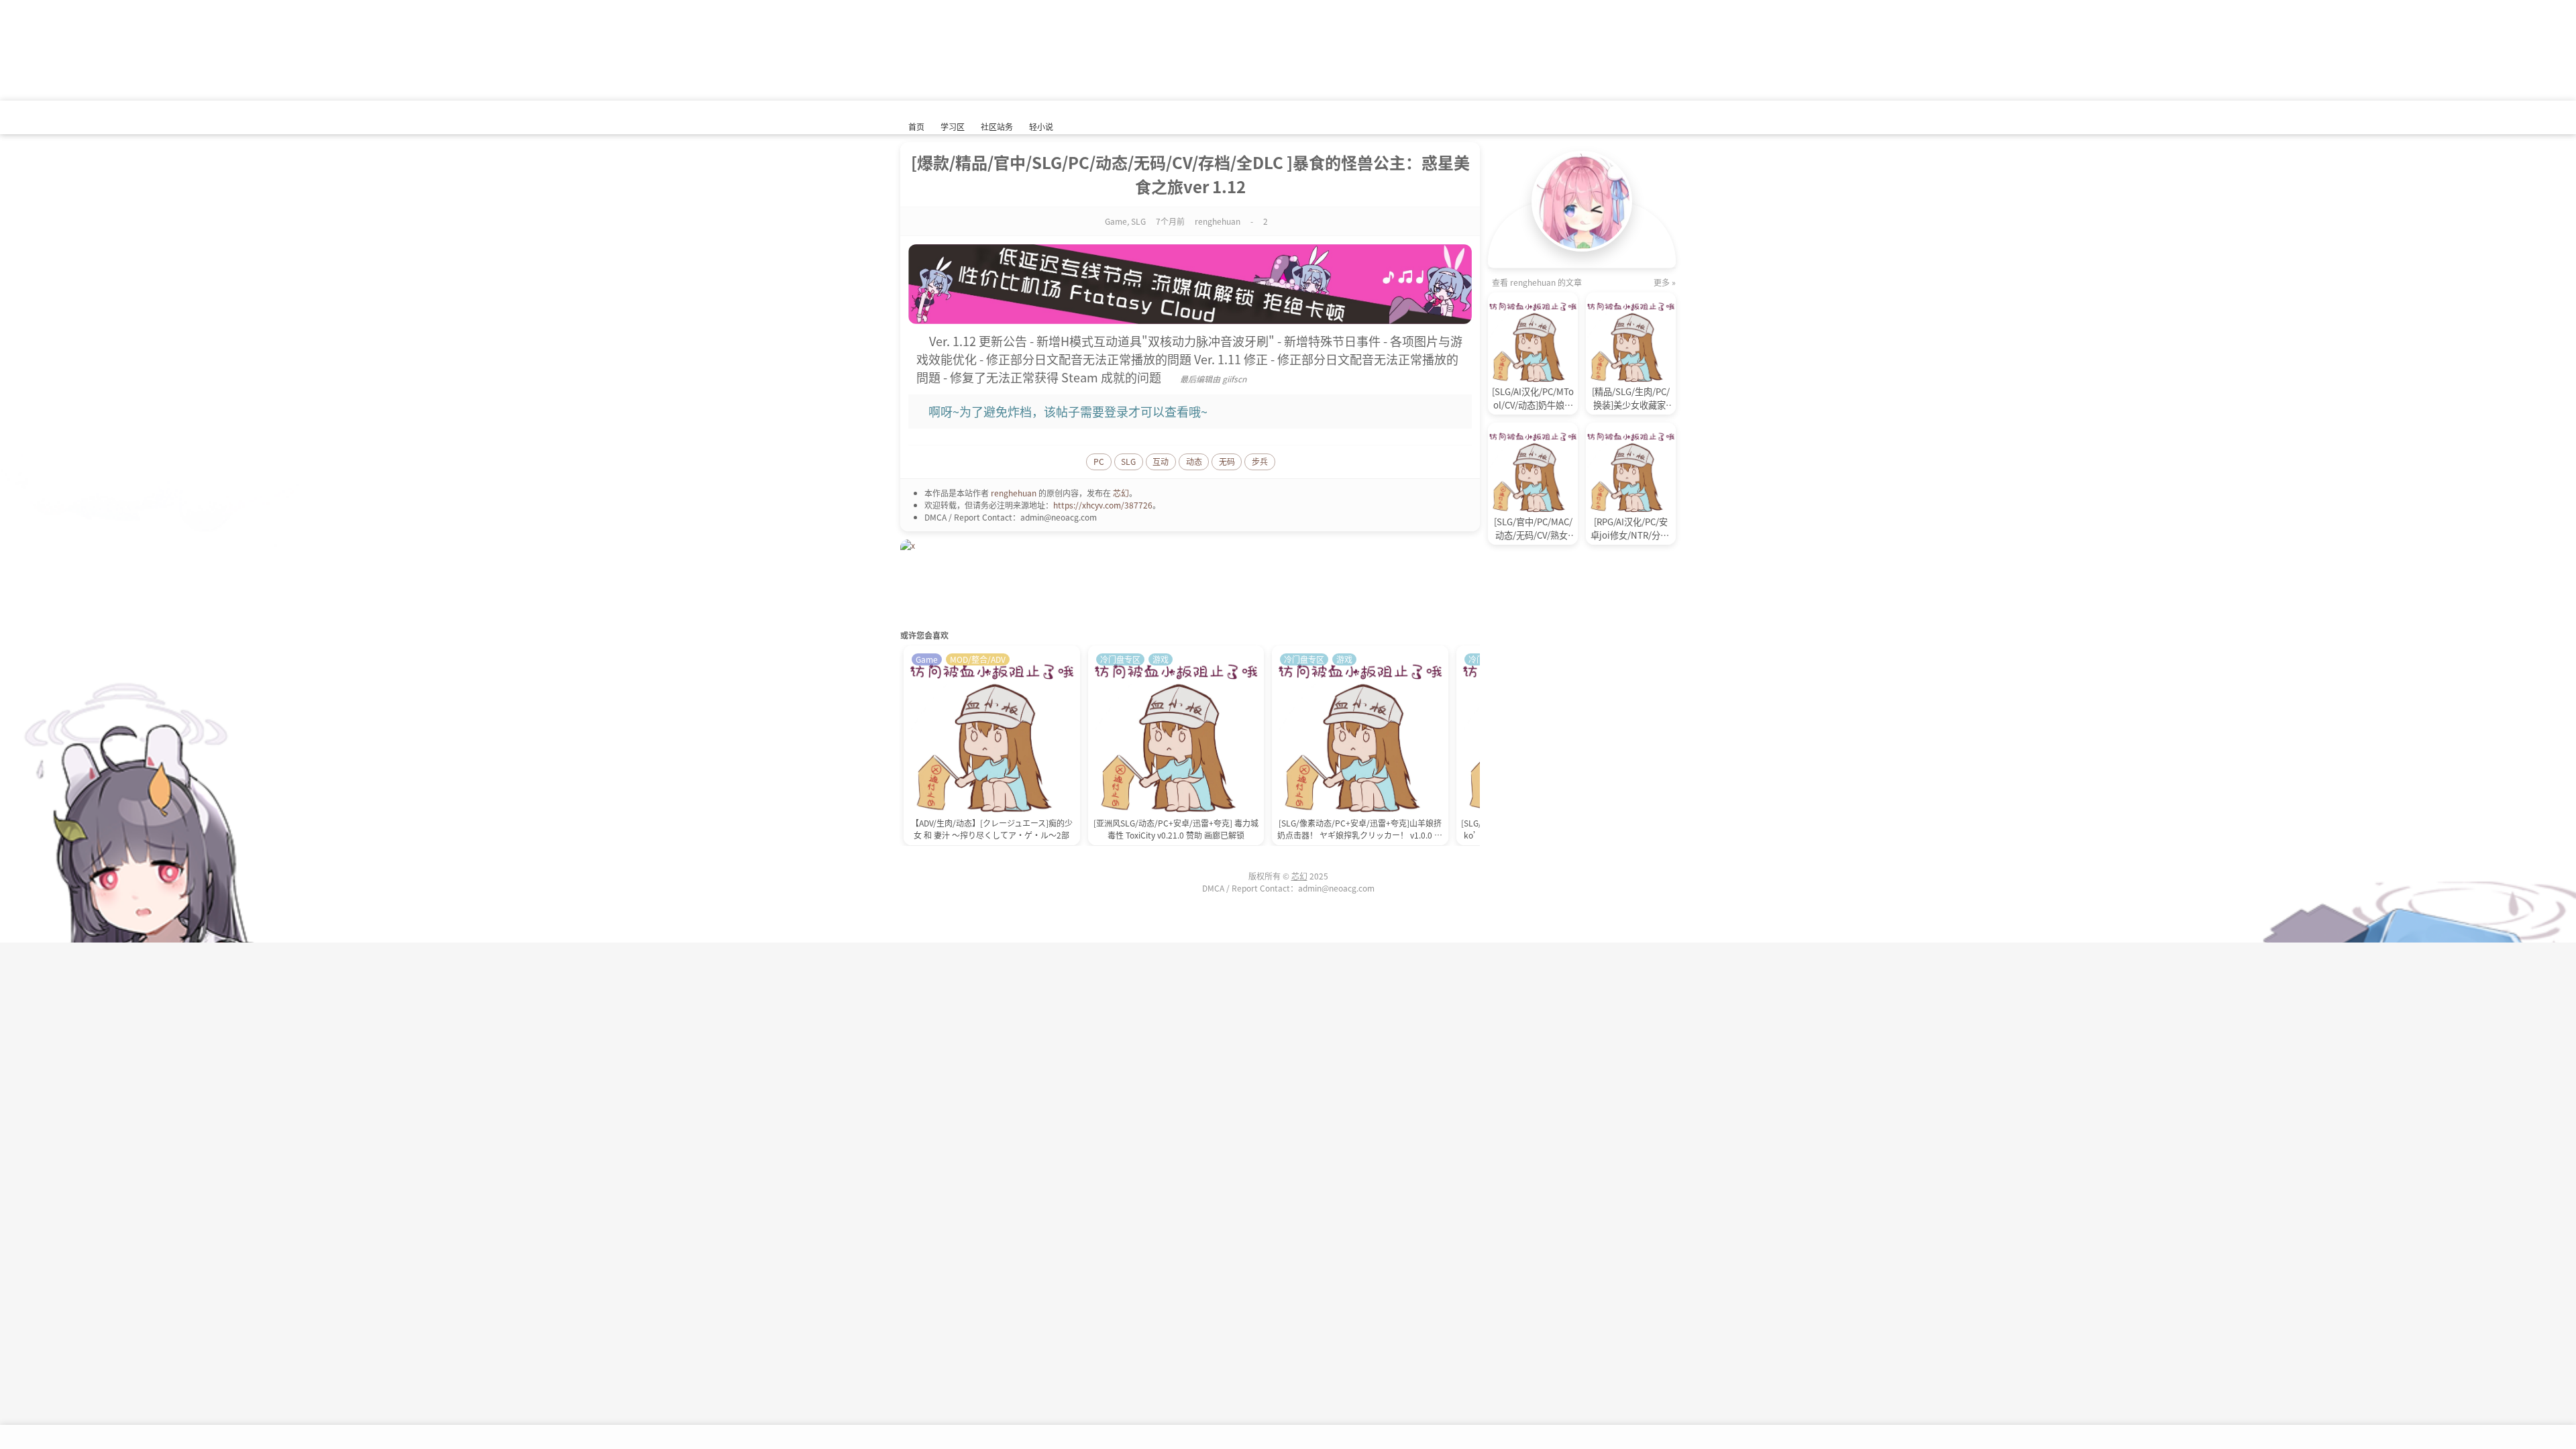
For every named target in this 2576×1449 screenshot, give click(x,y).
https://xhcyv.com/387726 (1103, 505)
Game (1116, 221)
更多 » (1665, 282)
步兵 (1260, 461)
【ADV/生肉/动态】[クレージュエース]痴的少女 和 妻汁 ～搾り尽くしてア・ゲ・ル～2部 (992, 829)
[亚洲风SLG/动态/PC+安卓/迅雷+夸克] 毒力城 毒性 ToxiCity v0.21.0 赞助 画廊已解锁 (1176, 829)
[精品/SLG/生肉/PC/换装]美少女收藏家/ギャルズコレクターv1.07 (1631, 398)
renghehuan (1014, 493)
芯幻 (1121, 493)
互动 (1161, 461)
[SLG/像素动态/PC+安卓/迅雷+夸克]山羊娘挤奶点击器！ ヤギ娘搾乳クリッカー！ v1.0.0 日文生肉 (1360, 830)
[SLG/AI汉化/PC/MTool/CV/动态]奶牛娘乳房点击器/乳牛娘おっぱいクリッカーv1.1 (1533, 398)
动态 (1194, 461)
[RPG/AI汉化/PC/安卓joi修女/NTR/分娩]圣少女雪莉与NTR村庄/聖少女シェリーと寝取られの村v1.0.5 (1631, 529)
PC (1099, 461)
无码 (1227, 461)
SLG (1138, 221)
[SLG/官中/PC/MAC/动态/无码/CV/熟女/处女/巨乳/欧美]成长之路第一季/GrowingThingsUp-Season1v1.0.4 (1533, 529)
